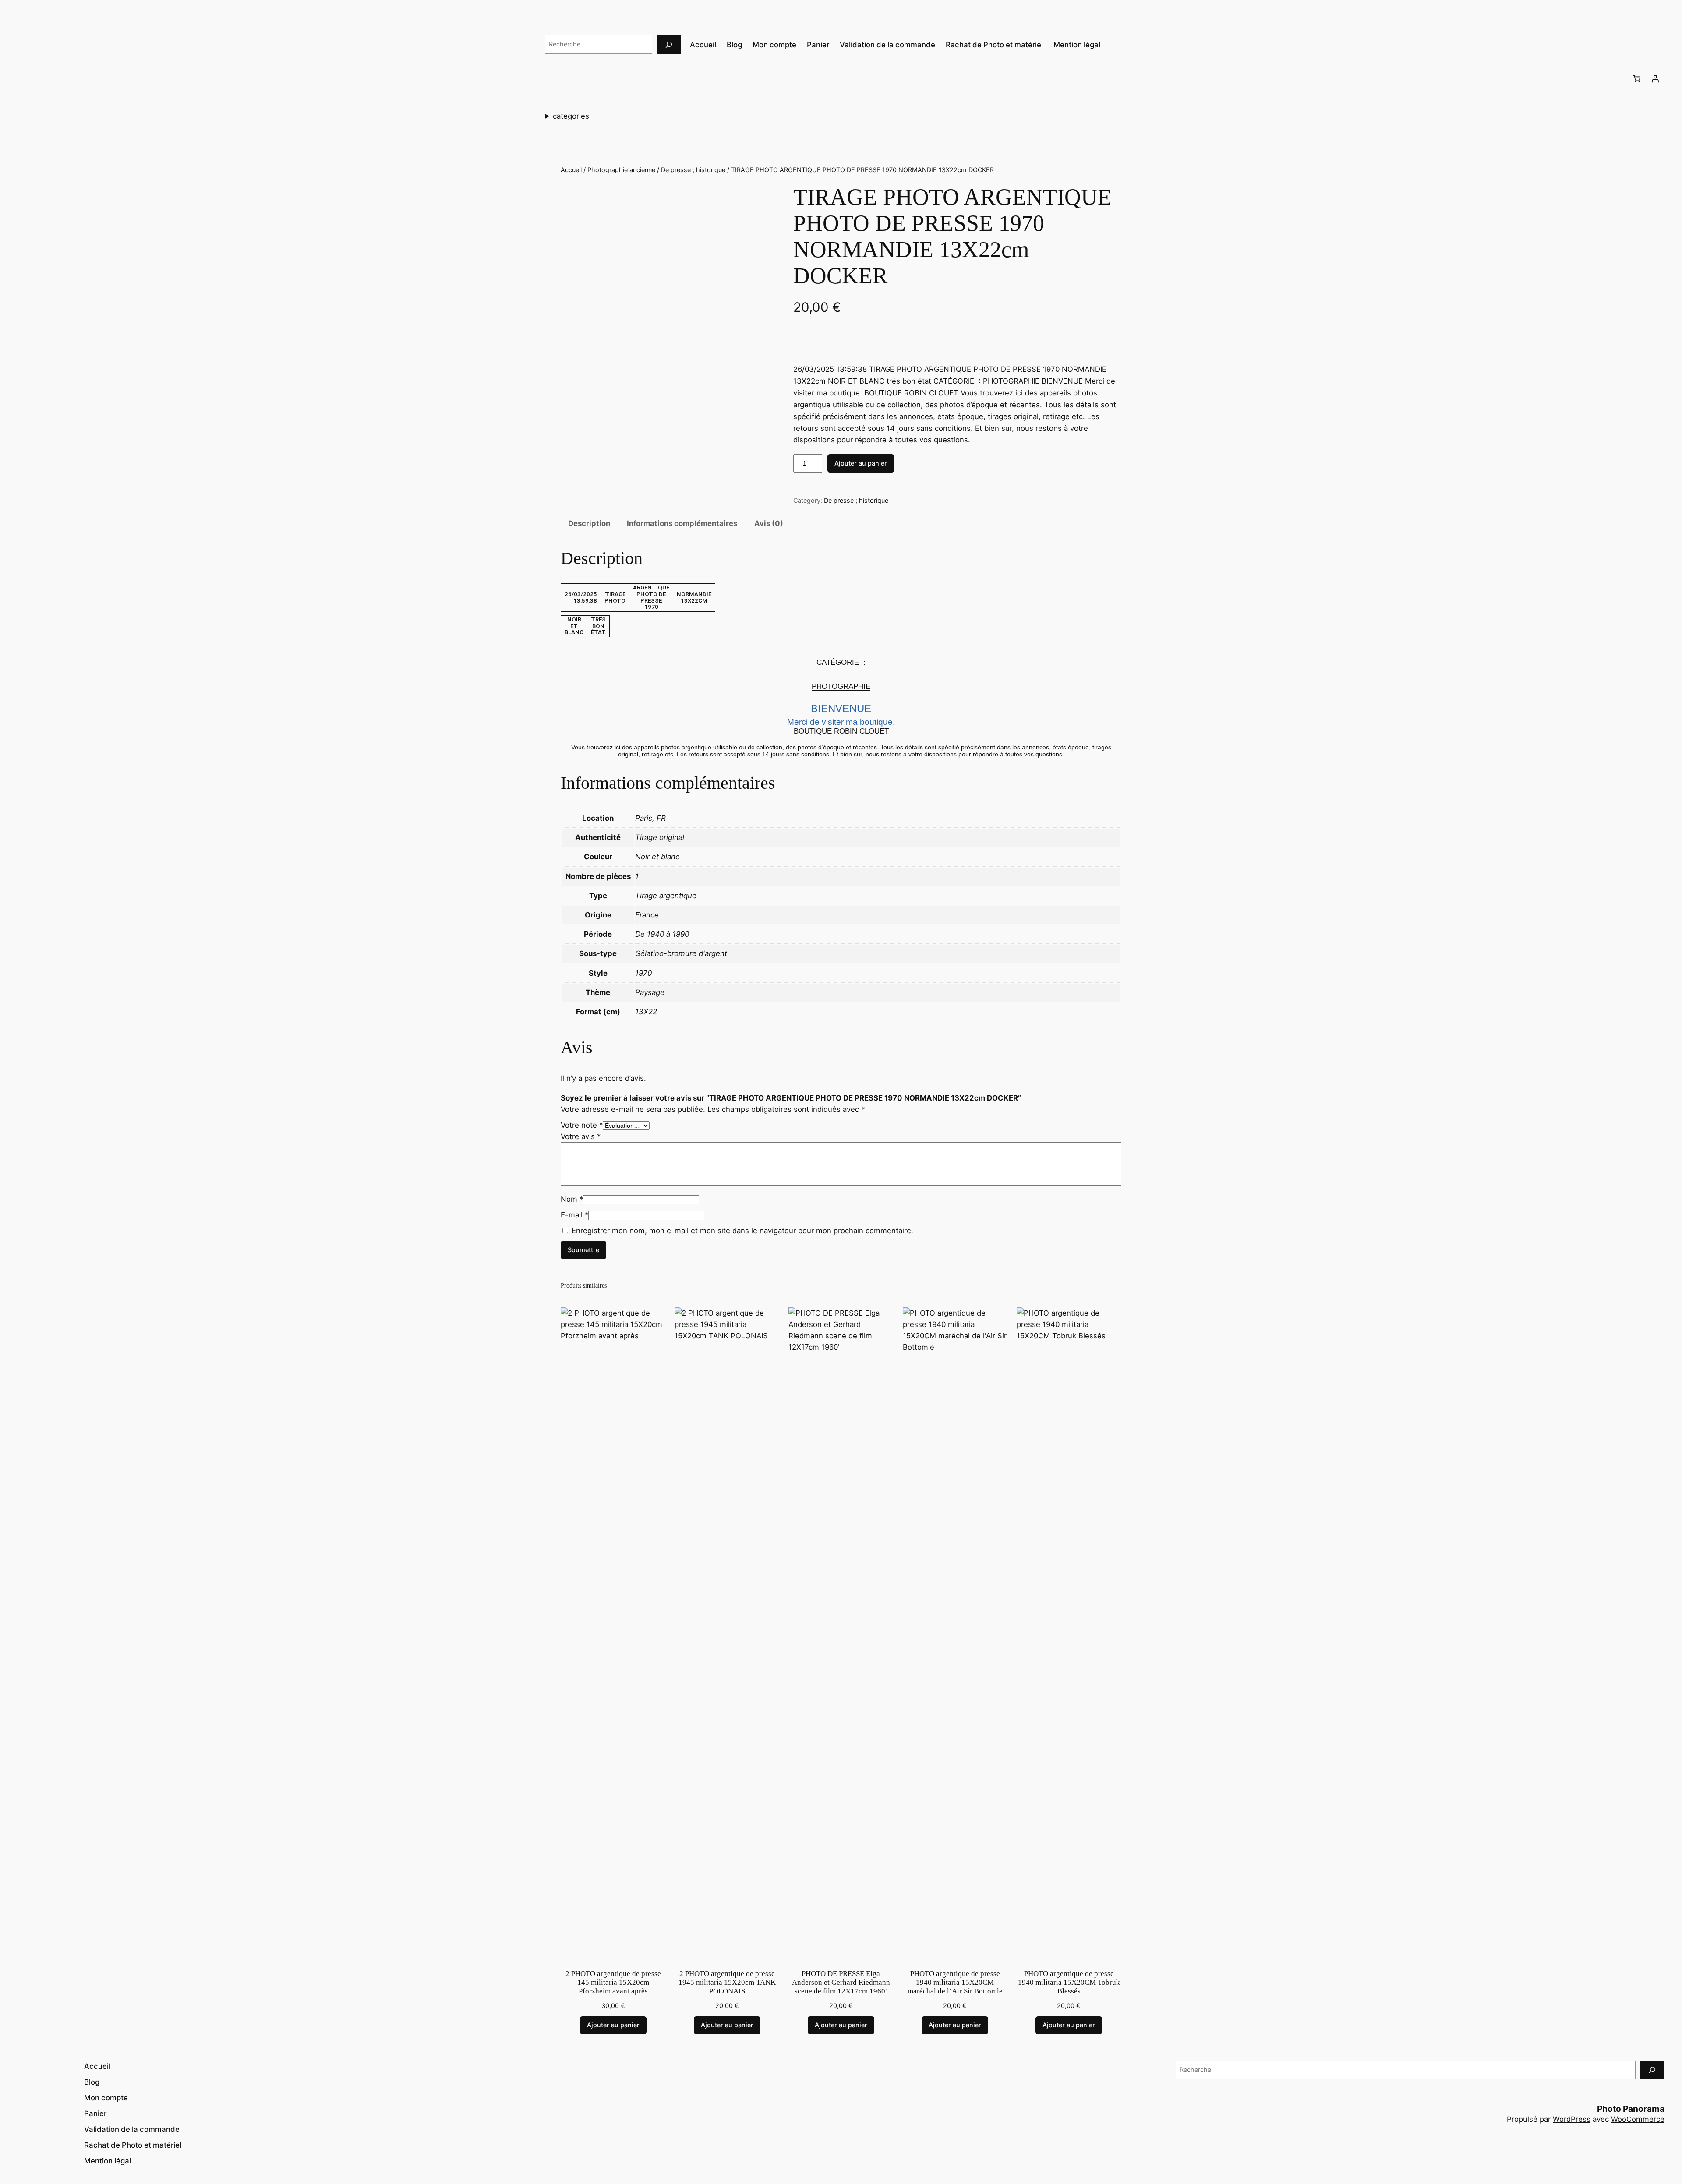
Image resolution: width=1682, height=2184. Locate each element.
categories (571, 116)
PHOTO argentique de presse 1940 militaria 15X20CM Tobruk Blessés (1069, 1982)
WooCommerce (1638, 2119)
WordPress (1572, 2119)
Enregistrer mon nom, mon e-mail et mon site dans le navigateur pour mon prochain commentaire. (742, 1231)
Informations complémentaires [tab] (682, 523)
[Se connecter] (1655, 78)
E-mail (574, 1215)
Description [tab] (589, 523)
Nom (572, 1199)
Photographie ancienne (621, 170)
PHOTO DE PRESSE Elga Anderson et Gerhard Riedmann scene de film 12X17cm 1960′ (841, 1982)
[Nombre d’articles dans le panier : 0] (1637, 78)
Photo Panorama (1631, 2109)
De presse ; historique (693, 170)
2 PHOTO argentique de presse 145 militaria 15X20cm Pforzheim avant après (613, 1982)
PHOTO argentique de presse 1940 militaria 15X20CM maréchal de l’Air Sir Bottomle (955, 1982)
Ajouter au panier (861, 463)
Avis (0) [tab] (769, 523)
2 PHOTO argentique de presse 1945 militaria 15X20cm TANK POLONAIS (727, 1982)
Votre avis (581, 1136)
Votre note (582, 1125)
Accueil (571, 170)
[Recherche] (669, 44)
